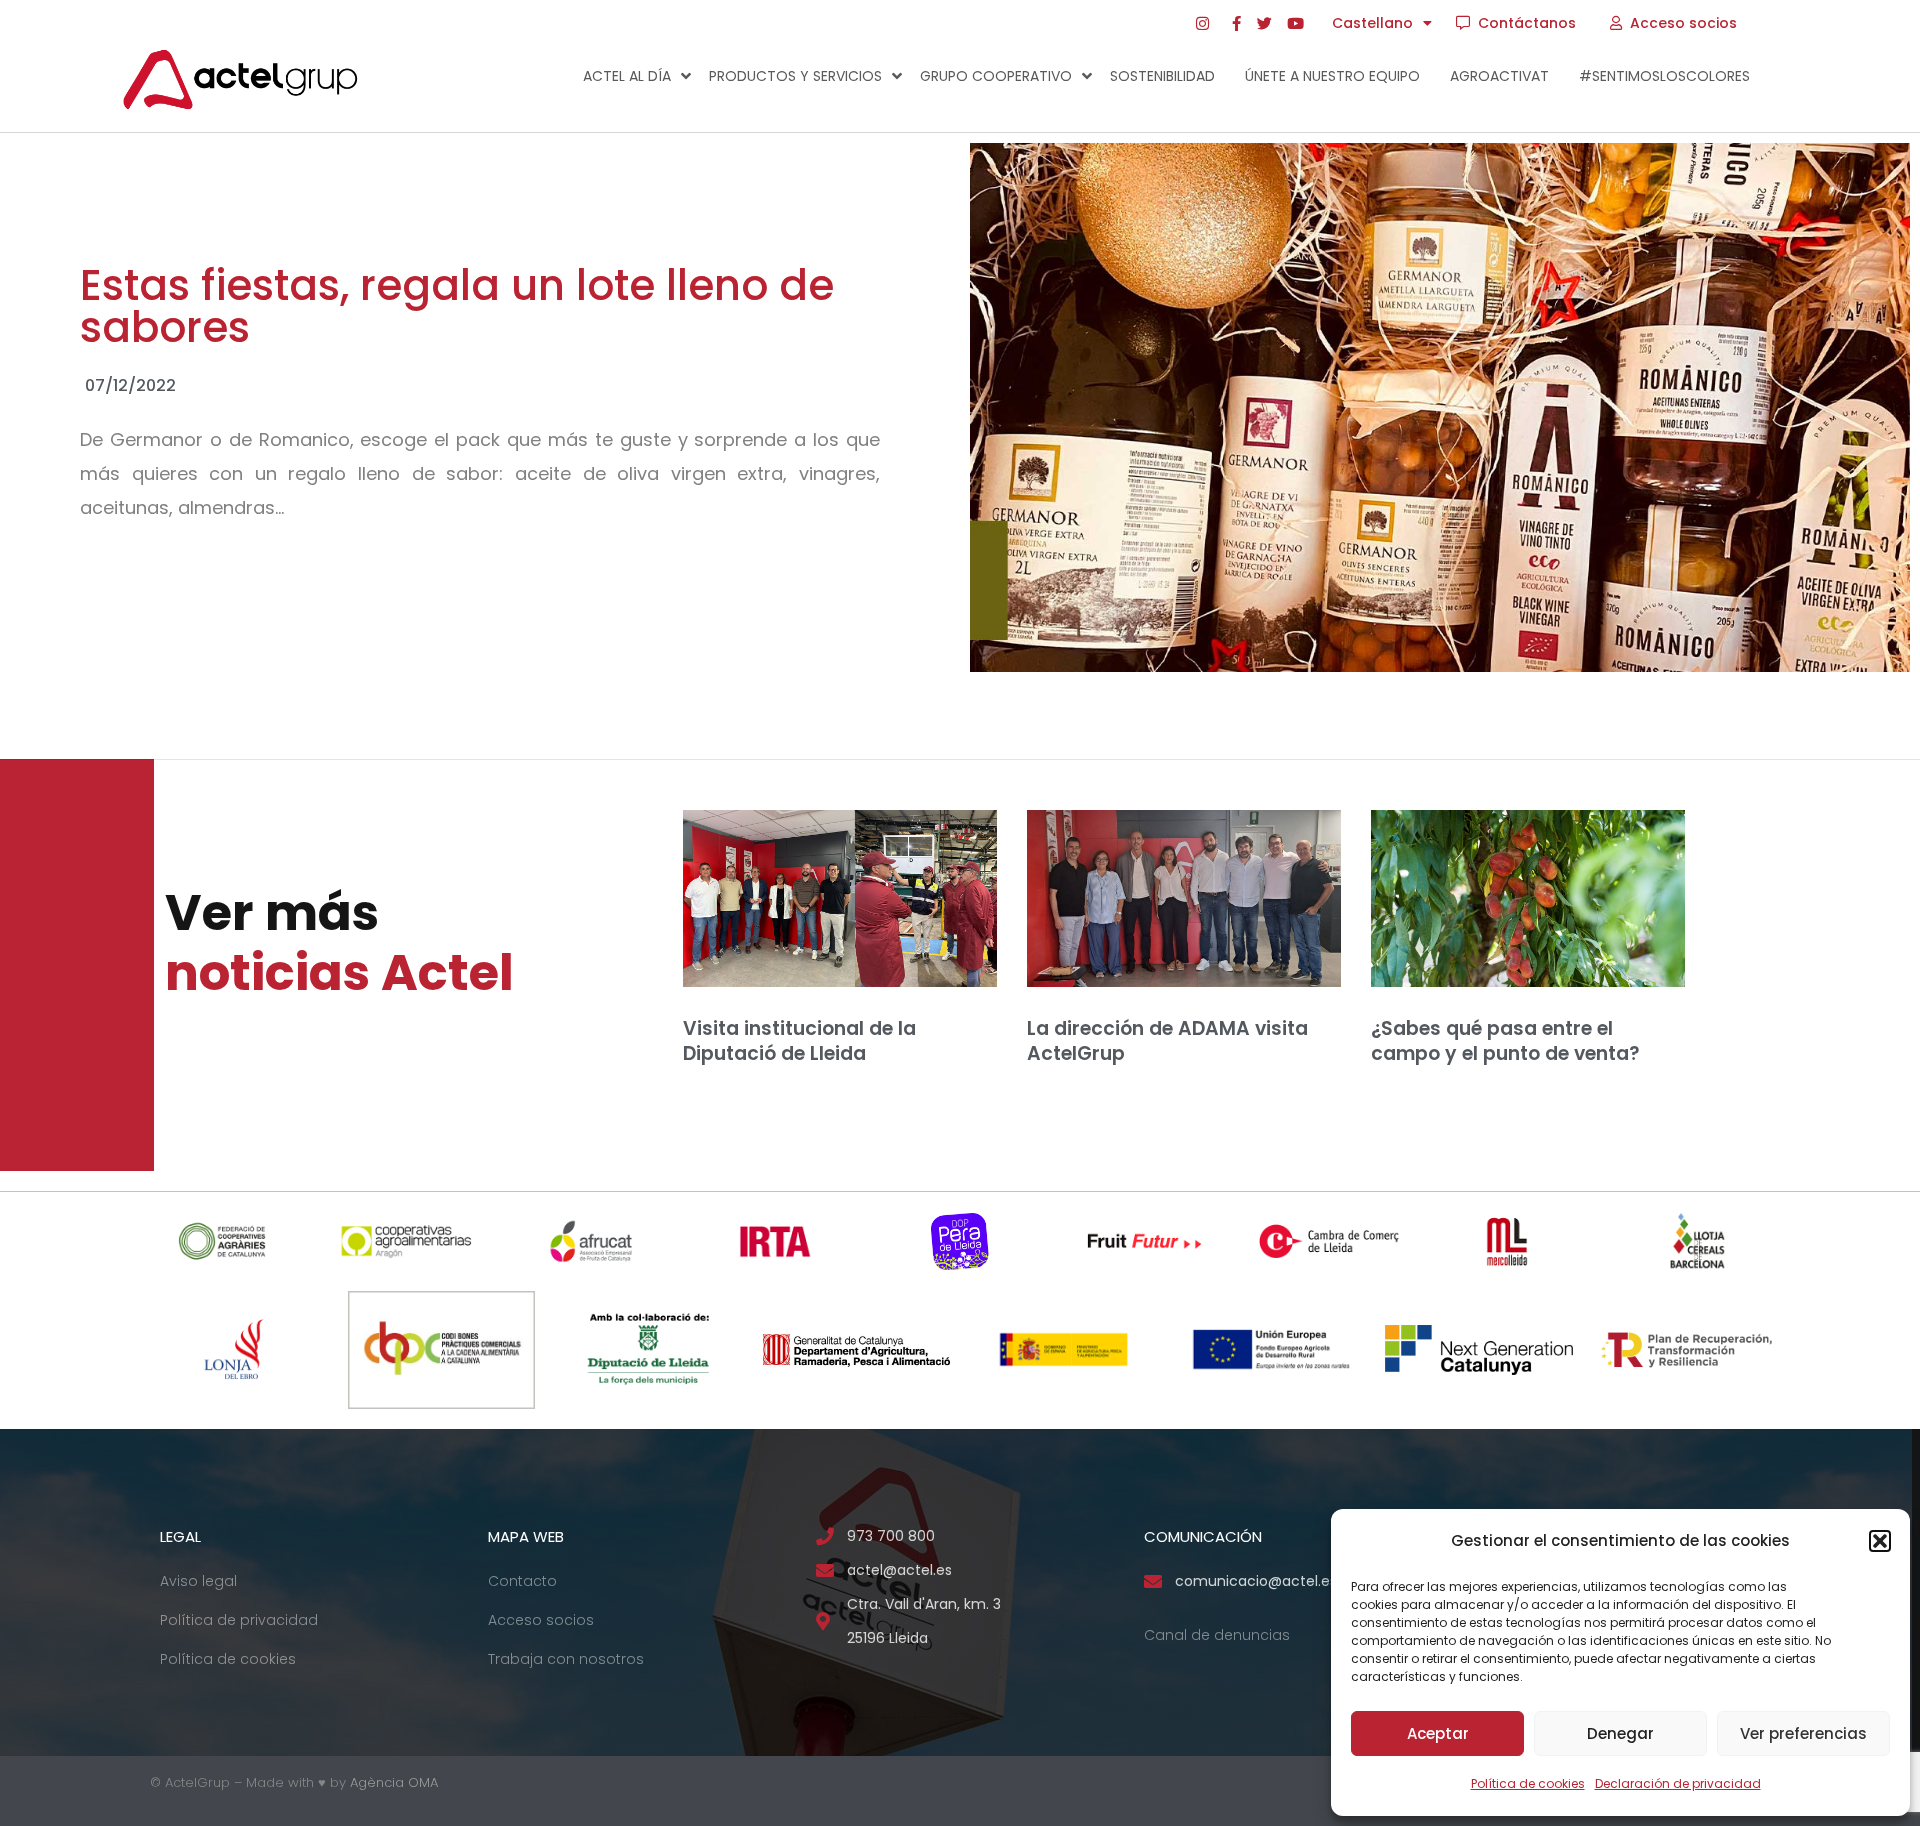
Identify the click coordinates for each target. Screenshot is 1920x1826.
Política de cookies (1528, 1783)
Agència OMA (394, 1782)
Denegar (1620, 1733)
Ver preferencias (1803, 1733)
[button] (1880, 1541)
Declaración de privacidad (1678, 1783)
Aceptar (1438, 1733)
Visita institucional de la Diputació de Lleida (799, 1041)
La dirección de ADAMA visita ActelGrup (1167, 1041)
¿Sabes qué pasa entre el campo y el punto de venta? (1508, 1041)
